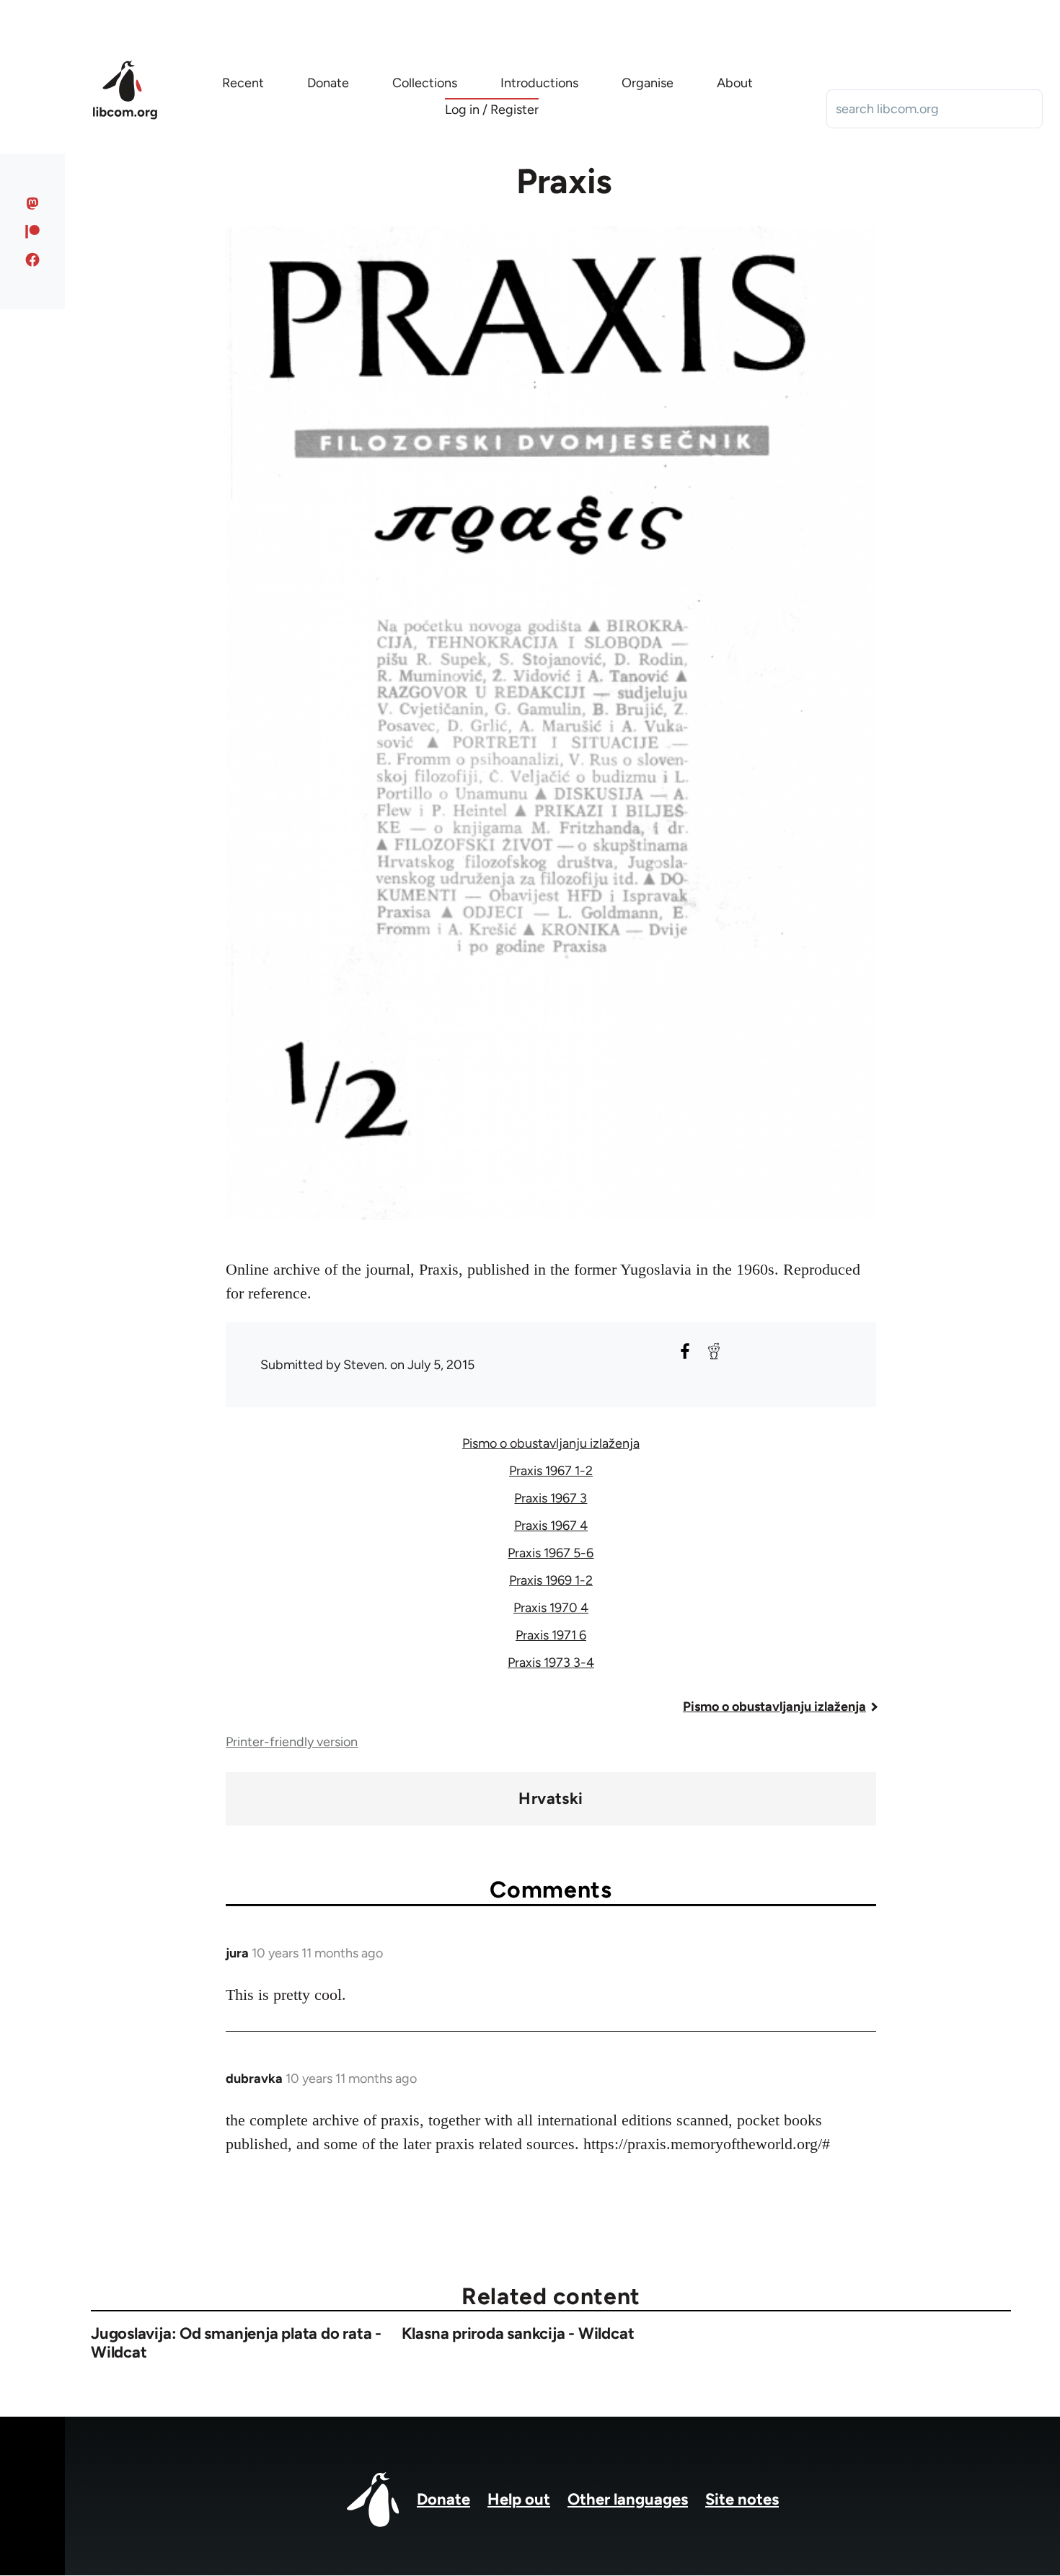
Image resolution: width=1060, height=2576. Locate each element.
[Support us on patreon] (33, 231)
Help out (519, 2499)
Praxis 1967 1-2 (551, 1471)
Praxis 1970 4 (551, 1608)
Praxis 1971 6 (551, 1635)
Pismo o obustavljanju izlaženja (551, 1443)
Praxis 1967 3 (551, 1498)
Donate (443, 2499)
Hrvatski (551, 1799)
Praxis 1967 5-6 (551, 1553)
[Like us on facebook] (33, 260)
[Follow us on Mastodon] (33, 203)
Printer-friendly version (292, 1742)
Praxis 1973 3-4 (551, 1663)
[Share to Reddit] (714, 1351)
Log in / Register (492, 110)
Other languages (628, 2499)
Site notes (742, 2499)
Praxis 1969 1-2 (551, 1580)
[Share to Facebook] (685, 1351)
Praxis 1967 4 (551, 1526)
